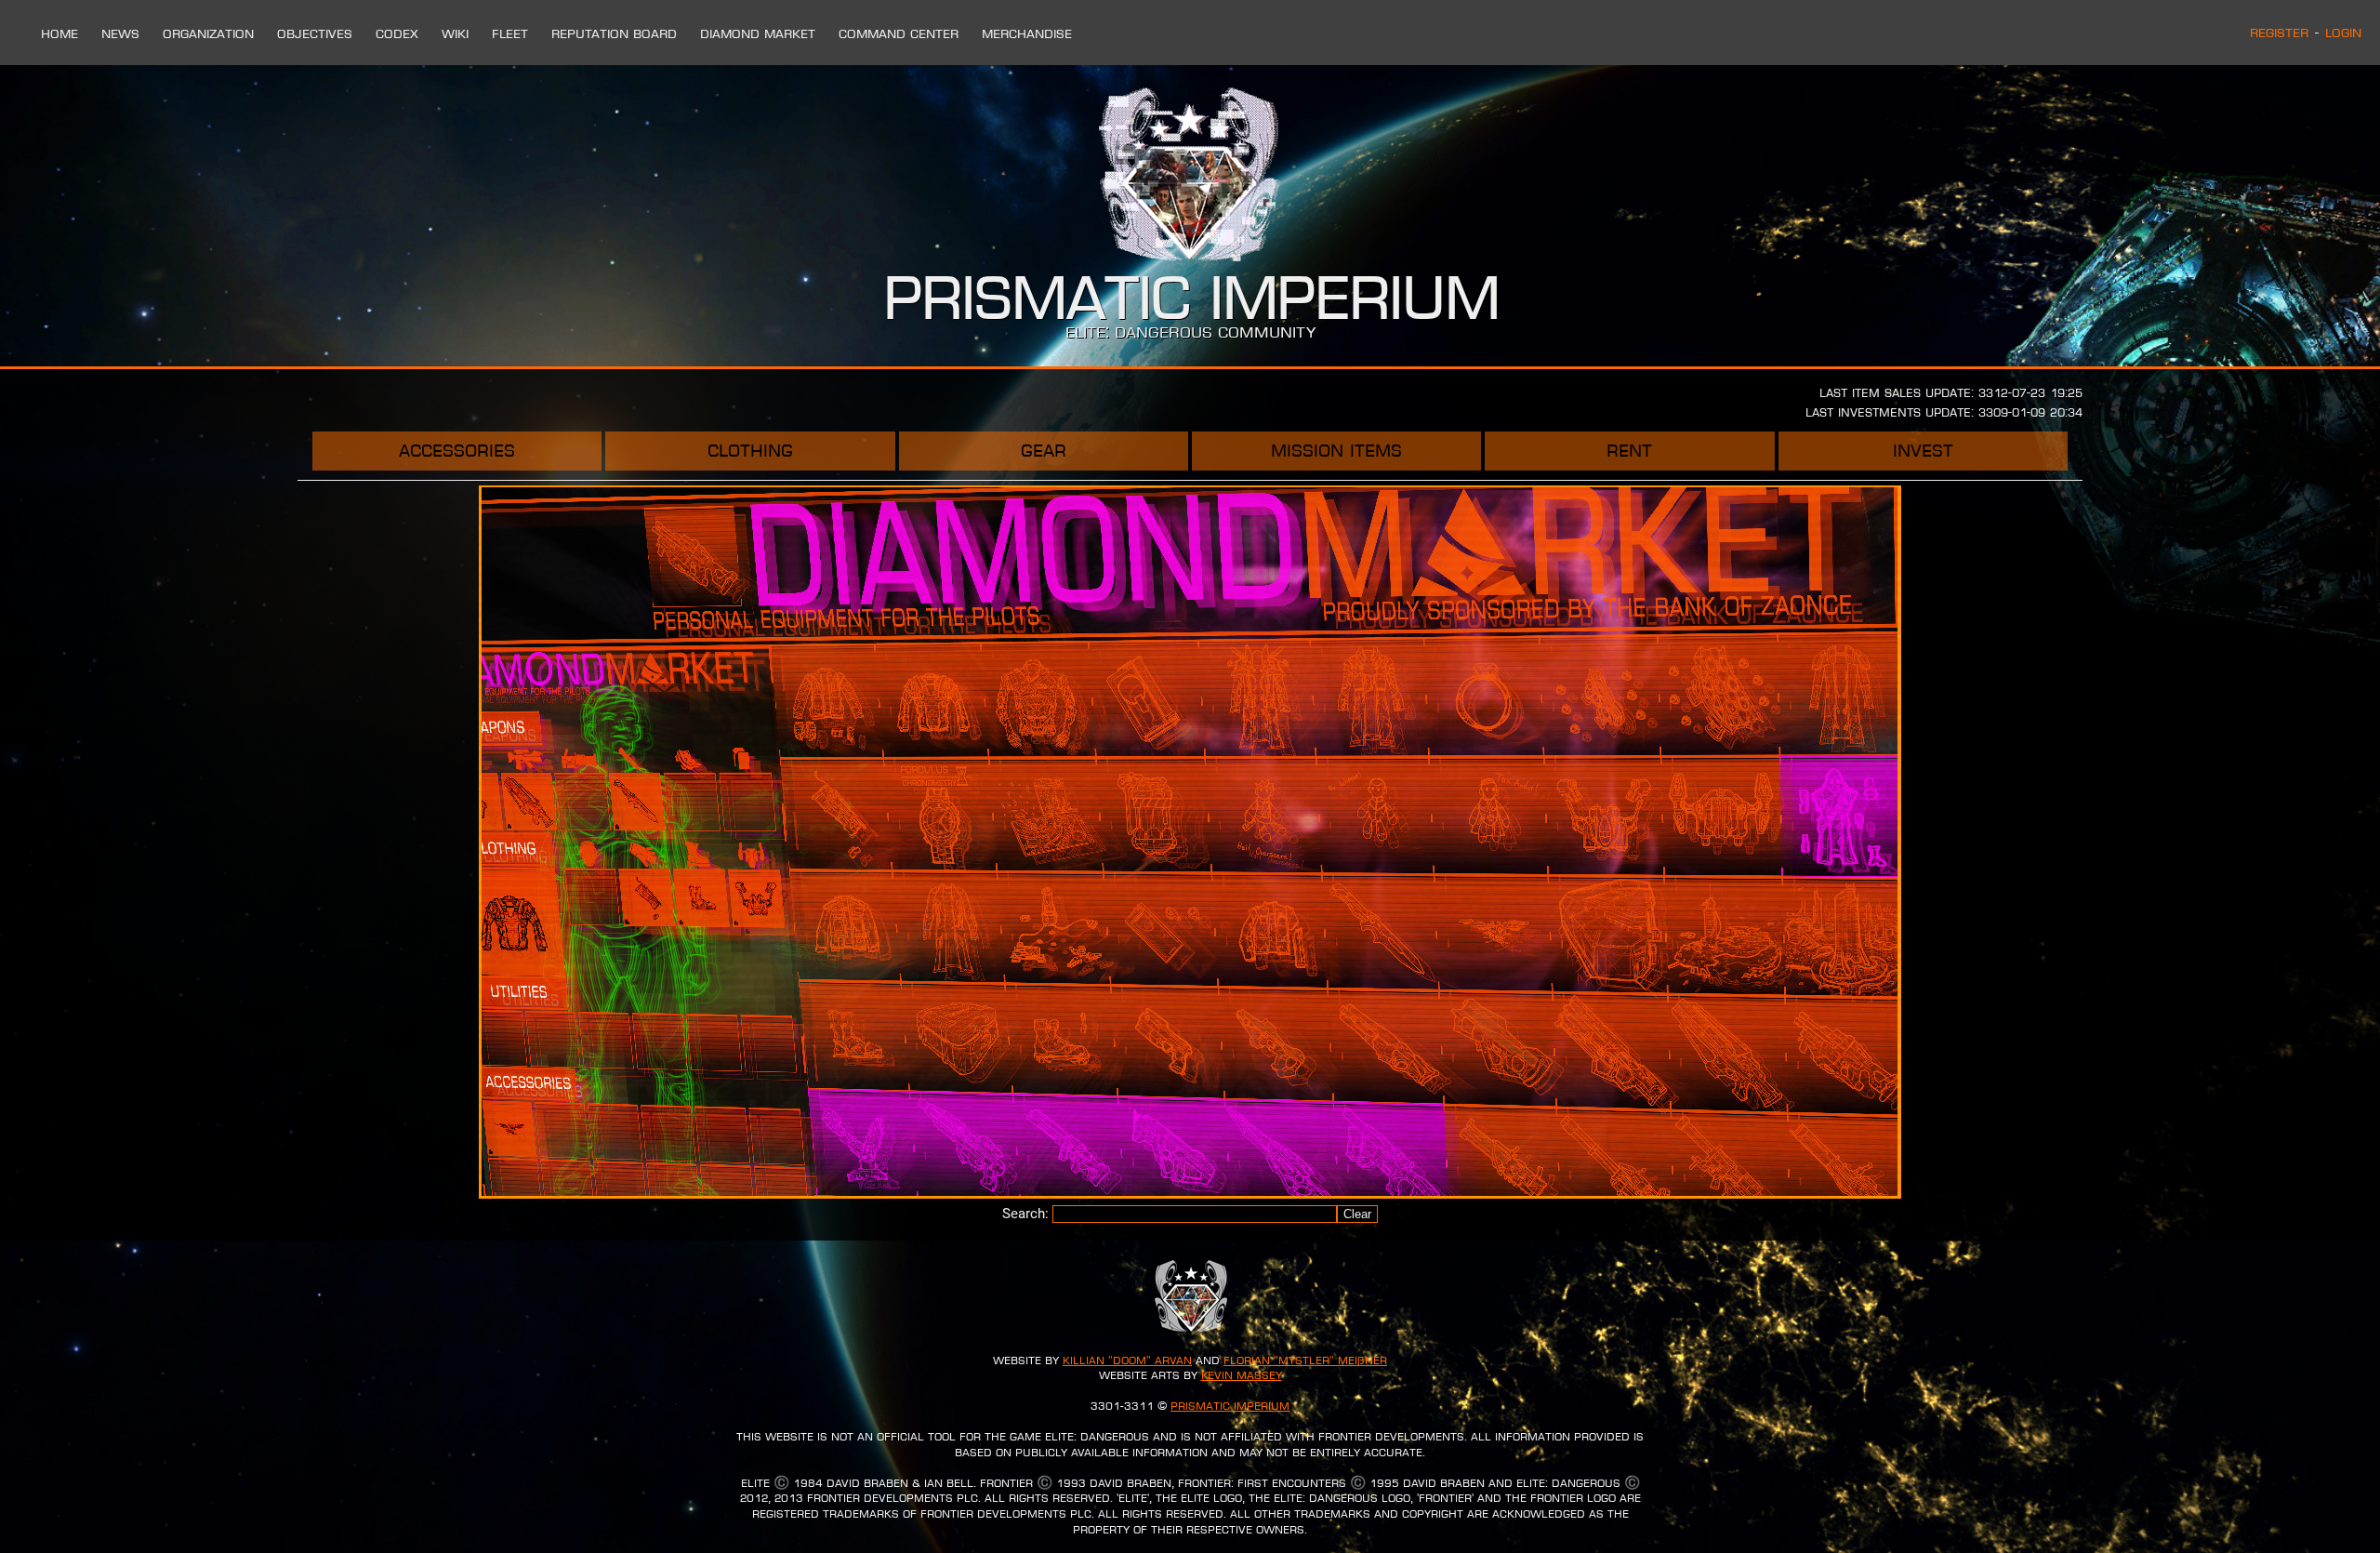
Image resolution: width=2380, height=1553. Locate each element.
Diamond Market (758, 33)
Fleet (510, 33)
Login (2343, 33)
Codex (397, 33)
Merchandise (1027, 33)
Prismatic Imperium (1230, 1406)
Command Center (899, 33)
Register (2279, 33)
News (120, 33)
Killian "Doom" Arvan (1127, 1361)
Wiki (455, 33)
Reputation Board (614, 33)
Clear (1357, 1214)
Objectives (315, 33)
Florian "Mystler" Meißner (1305, 1361)
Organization (208, 33)
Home (59, 33)
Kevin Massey (1242, 1375)
